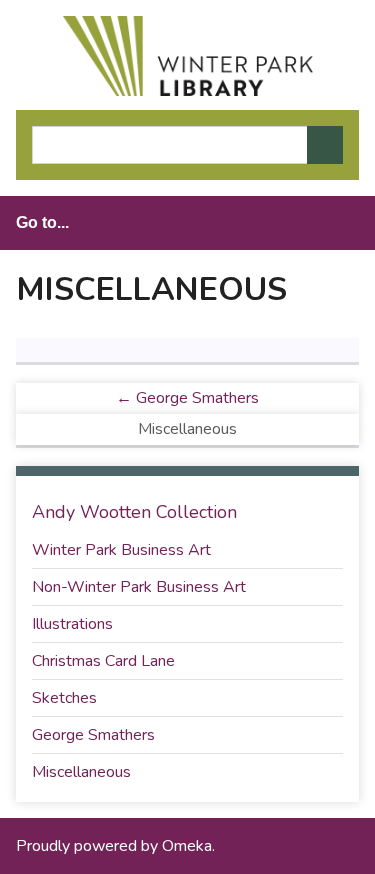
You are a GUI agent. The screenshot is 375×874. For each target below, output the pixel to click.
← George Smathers (187, 398)
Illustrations (72, 624)
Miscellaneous (81, 772)
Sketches (64, 698)
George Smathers (93, 735)
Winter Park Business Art (121, 550)
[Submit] (325, 145)
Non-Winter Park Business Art (139, 587)
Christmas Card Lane (103, 661)
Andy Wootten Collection (134, 512)
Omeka (187, 846)
